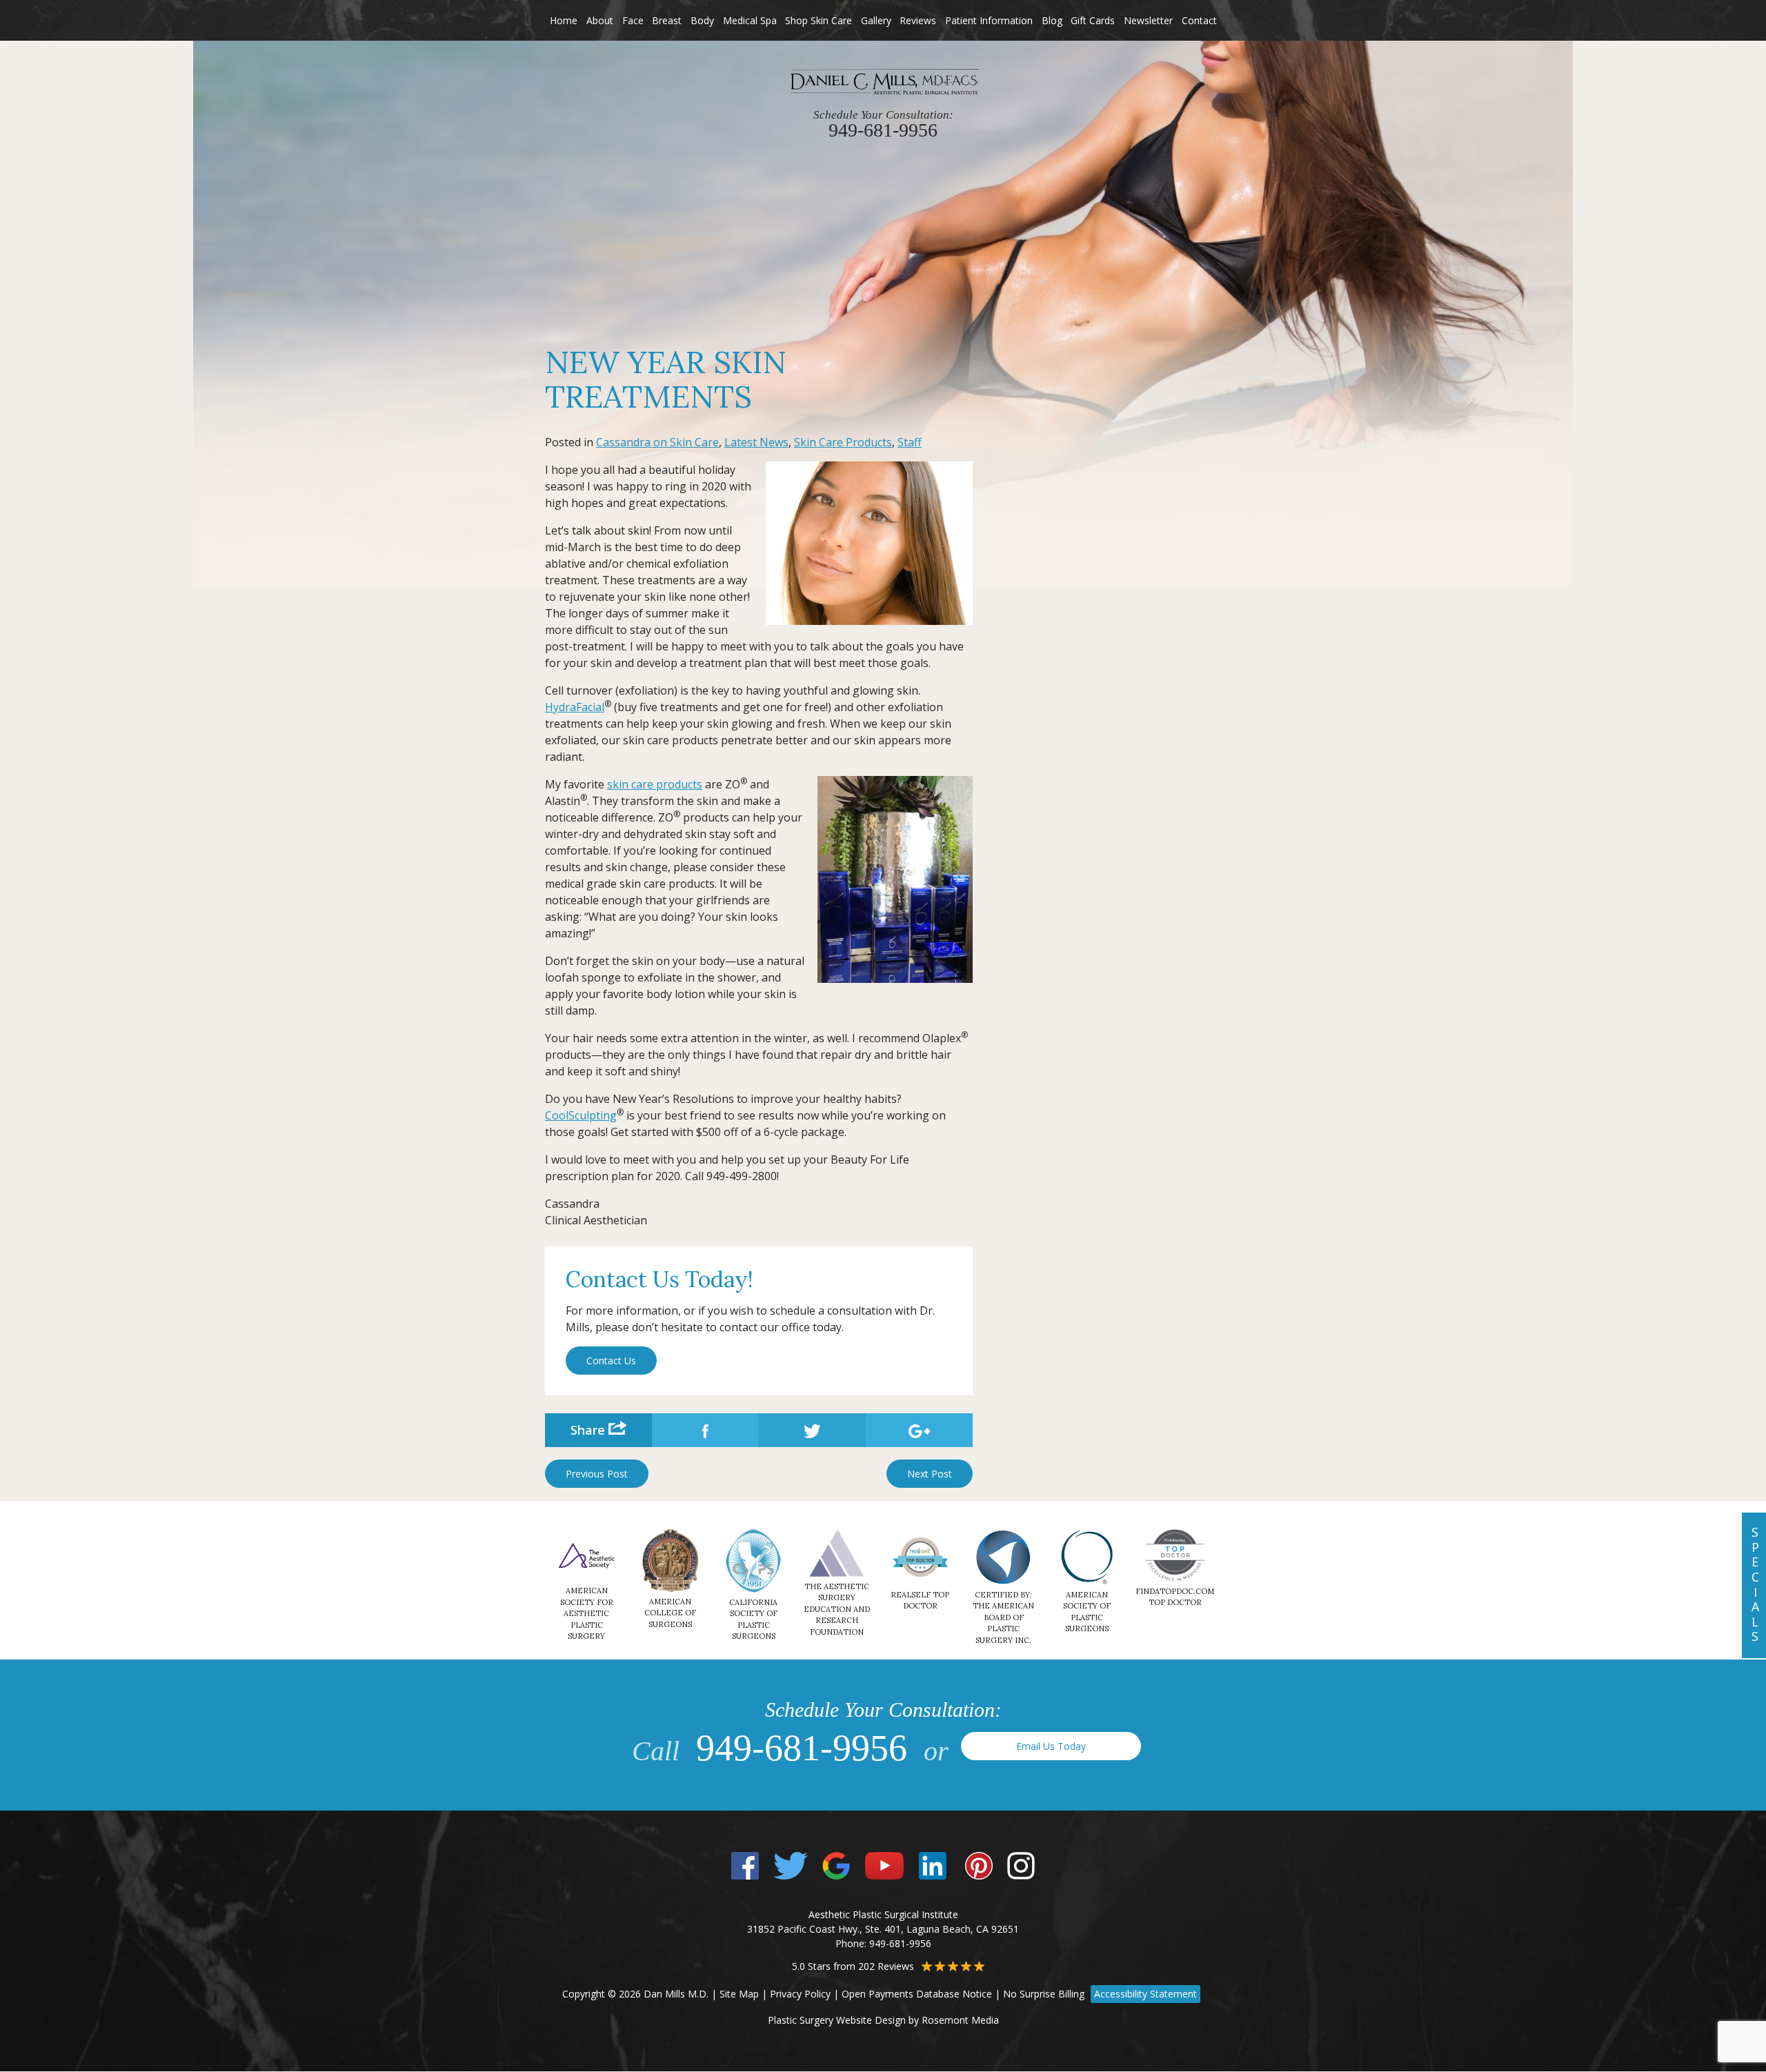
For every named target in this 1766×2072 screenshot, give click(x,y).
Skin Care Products (843, 442)
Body (702, 20)
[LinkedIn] (934, 1865)
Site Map (739, 1994)
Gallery (876, 20)
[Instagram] (1021, 1865)
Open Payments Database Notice (917, 1994)
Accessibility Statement (1145, 1994)
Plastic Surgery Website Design (837, 2020)
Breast (667, 20)
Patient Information (989, 20)
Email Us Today (1051, 1746)
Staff (910, 442)
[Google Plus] (836, 1865)
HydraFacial (575, 707)
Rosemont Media (960, 2020)
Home (564, 20)
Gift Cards (1093, 20)
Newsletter (1148, 20)
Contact (1199, 20)
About (600, 20)
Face (633, 20)
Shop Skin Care (818, 20)
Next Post (930, 1474)
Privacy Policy (800, 1994)
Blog (1052, 20)
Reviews (918, 20)
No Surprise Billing (1044, 1994)
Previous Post (597, 1474)
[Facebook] (745, 1865)
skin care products (655, 784)
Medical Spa (750, 20)
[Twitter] (790, 1865)
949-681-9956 (802, 1748)
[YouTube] (885, 1865)
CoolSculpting (581, 1115)
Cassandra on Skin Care (657, 442)
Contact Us (611, 1361)
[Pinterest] (979, 1865)
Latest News (756, 442)
